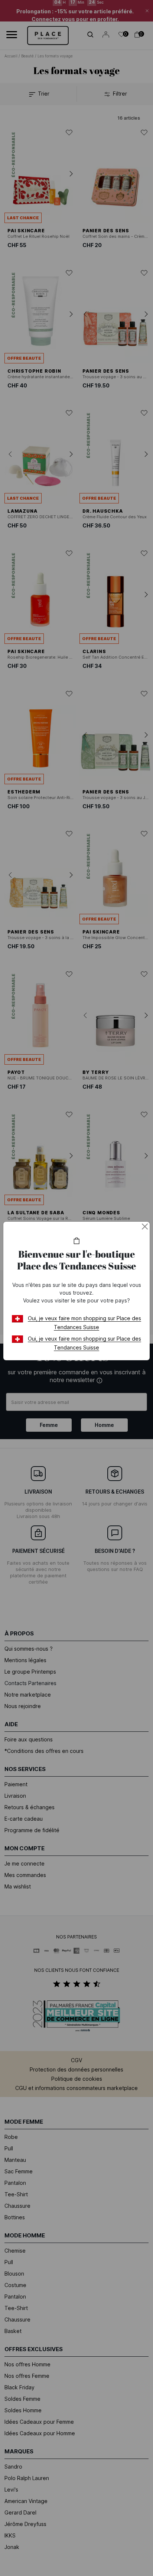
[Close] (145, 1227)
